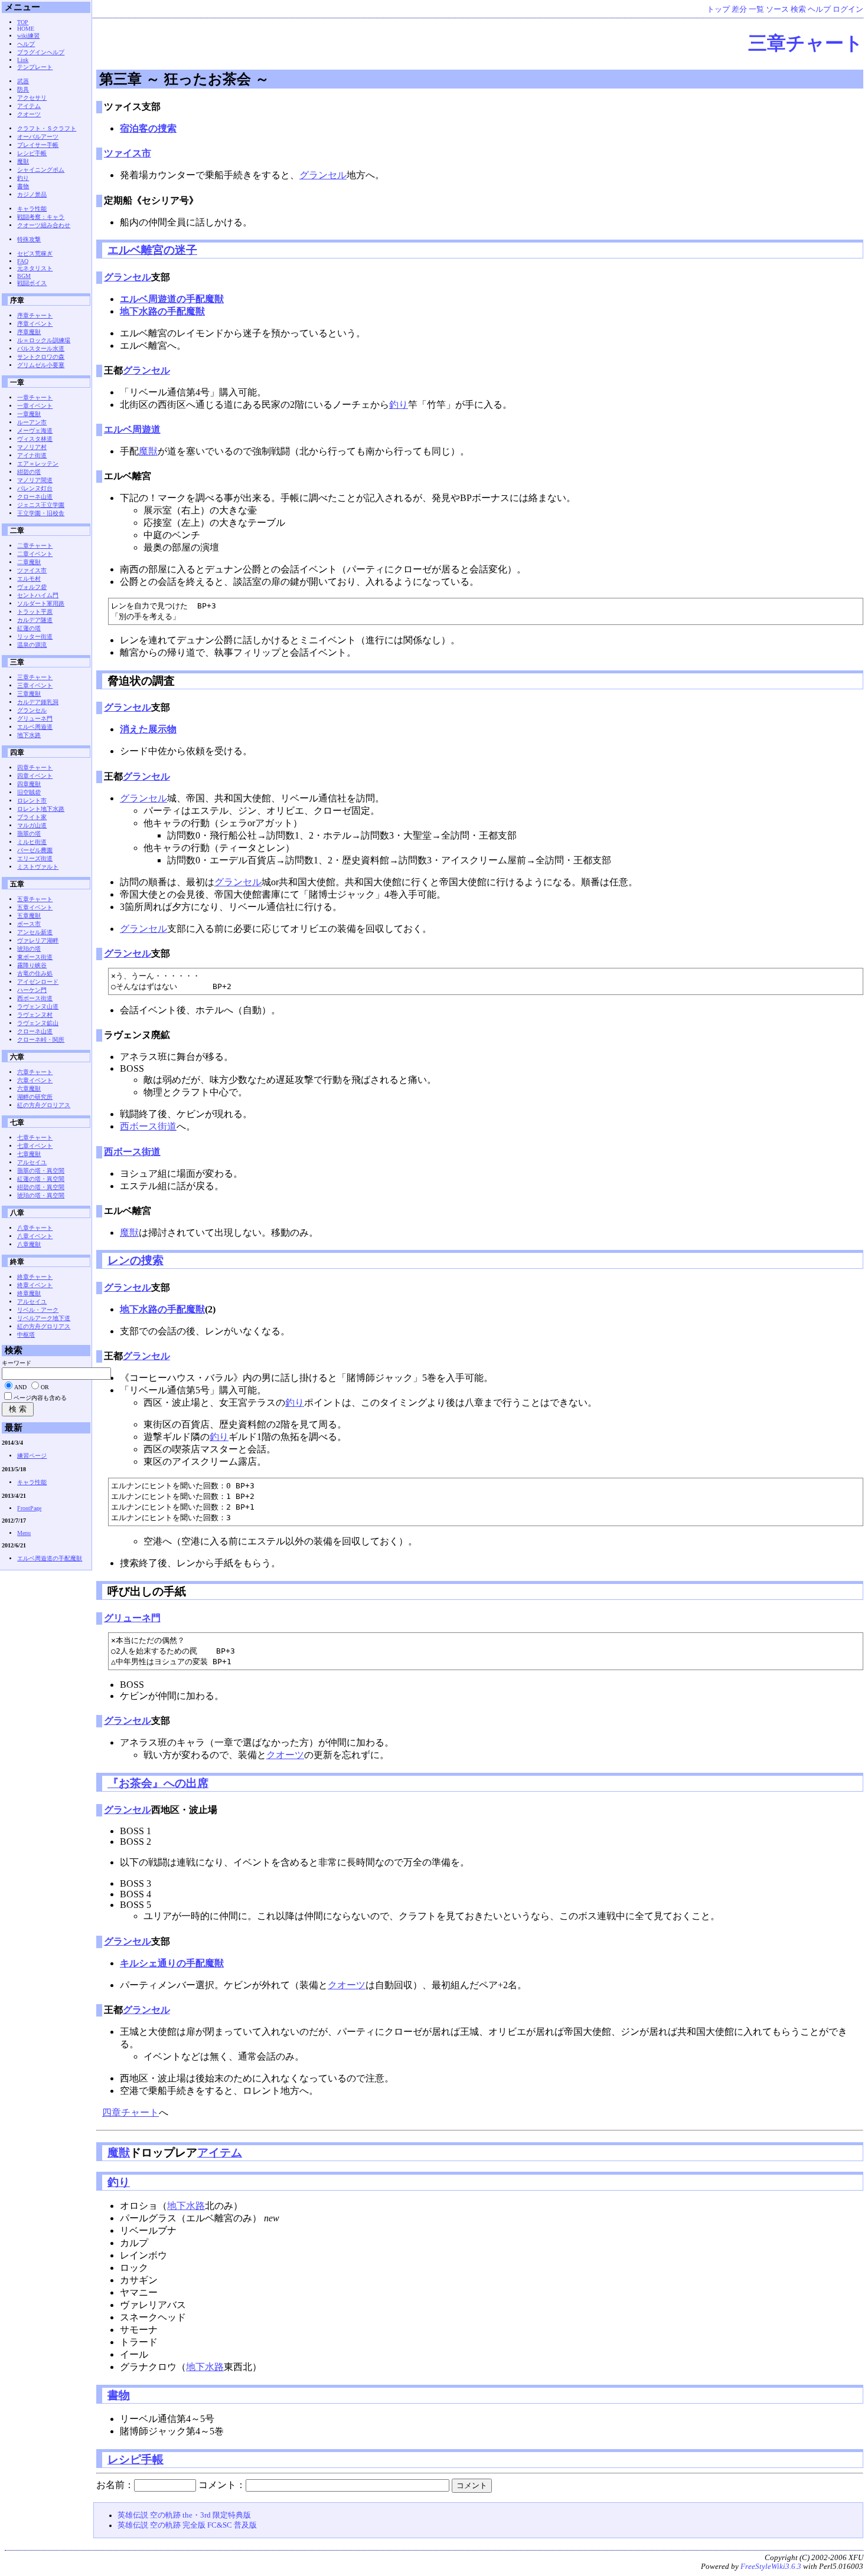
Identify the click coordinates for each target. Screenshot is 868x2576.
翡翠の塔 (29, 834)
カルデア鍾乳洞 (38, 702)
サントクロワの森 (41, 357)
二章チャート (35, 546)
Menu (24, 1533)
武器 (23, 81)
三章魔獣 (29, 694)
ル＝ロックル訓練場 (44, 340)
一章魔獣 (29, 414)
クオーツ (285, 1755)
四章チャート (130, 2112)
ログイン (848, 9)
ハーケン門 (32, 990)
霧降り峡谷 (32, 965)
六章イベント (35, 1080)
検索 (798, 9)
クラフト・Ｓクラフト (47, 128)
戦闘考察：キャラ (41, 217)
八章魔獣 (29, 1244)
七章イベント (35, 1146)
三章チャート (806, 43)
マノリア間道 (35, 480)
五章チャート (35, 899)
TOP (23, 22)
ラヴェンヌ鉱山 (38, 1023)
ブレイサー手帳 (38, 145)
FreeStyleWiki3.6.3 (771, 2567)
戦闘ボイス (32, 283)
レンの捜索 (136, 1260)
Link (23, 60)
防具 (23, 89)
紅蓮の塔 (29, 628)
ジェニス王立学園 (41, 505)
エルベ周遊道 (132, 429)
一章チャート (35, 397)
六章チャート (35, 1072)
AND (20, 1387)
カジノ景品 (32, 194)
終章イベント (35, 1285)
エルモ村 (29, 579)
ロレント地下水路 (41, 809)
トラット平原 (35, 612)
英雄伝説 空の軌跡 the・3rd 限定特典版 (184, 2515)
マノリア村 (32, 447)
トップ (718, 9)
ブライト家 (32, 817)
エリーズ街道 (35, 858)
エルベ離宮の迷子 (152, 250)
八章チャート (35, 1228)
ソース (777, 9)
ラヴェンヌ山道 (38, 1006)
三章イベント (35, 685)
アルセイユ (32, 1162)
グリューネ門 (132, 1618)
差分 (739, 9)
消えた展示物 (148, 729)
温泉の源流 (32, 645)
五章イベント (35, 907)
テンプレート (35, 67)
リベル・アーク (38, 1310)
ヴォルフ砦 (32, 587)
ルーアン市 (32, 422)
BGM (24, 276)
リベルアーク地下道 (44, 1318)
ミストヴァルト (38, 867)
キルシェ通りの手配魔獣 (172, 1963)
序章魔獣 (29, 332)
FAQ (23, 261)
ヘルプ (819, 9)
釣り (399, 405)
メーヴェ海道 (35, 431)
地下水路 (186, 2206)
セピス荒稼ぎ (35, 253)
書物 (119, 2395)
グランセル (323, 175)
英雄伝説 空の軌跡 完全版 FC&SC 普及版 (187, 2525)
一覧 (756, 9)
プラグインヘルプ (41, 52)
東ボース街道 (35, 957)
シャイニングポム (41, 170)
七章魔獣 (29, 1154)
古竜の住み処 (35, 973)
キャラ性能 (32, 209)
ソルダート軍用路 (41, 603)
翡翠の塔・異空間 (41, 1171)
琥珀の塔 (29, 949)
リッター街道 (35, 636)
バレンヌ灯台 (35, 488)
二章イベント (35, 554)
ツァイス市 (128, 153)
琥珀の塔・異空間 (41, 1195)
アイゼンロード (38, 982)
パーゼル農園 (35, 850)
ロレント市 (32, 801)
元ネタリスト (35, 268)
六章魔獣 (29, 1089)
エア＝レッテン (38, 464)
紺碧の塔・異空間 (41, 1187)
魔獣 (148, 451)
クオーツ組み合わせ (44, 225)
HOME (26, 29)
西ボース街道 (148, 1126)
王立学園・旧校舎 (41, 513)
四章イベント (35, 776)
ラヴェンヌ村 (35, 1015)
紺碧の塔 (29, 472)
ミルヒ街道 (32, 842)
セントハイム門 (38, 595)
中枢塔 (26, 1335)
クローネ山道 (35, 497)
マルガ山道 (32, 825)
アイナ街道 (32, 455)
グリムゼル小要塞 (41, 365)
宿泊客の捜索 (148, 128)
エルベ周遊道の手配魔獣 (172, 299)
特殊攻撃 (29, 239)
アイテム (220, 2153)
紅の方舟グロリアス (44, 1105)
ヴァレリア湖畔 (38, 940)
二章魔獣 (29, 562)
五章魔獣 (29, 916)
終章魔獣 (29, 1293)
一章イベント (35, 406)
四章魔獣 (29, 784)
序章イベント (35, 324)
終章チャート (35, 1277)
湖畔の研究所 (35, 1097)
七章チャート (35, 1138)
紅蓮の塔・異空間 (41, 1179)
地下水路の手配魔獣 (162, 311)
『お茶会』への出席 (158, 1783)
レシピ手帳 (136, 2459)
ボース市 (29, 924)
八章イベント (35, 1236)
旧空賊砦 (29, 792)
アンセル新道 (35, 932)
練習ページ (32, 1456)
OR (45, 1387)
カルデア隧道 (35, 620)
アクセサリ (32, 98)
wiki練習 (28, 36)
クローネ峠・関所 (41, 1040)
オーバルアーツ (38, 137)
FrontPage (29, 1508)
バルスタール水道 (41, 348)
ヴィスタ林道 (35, 439)
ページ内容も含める (40, 1398)
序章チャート (35, 315)
